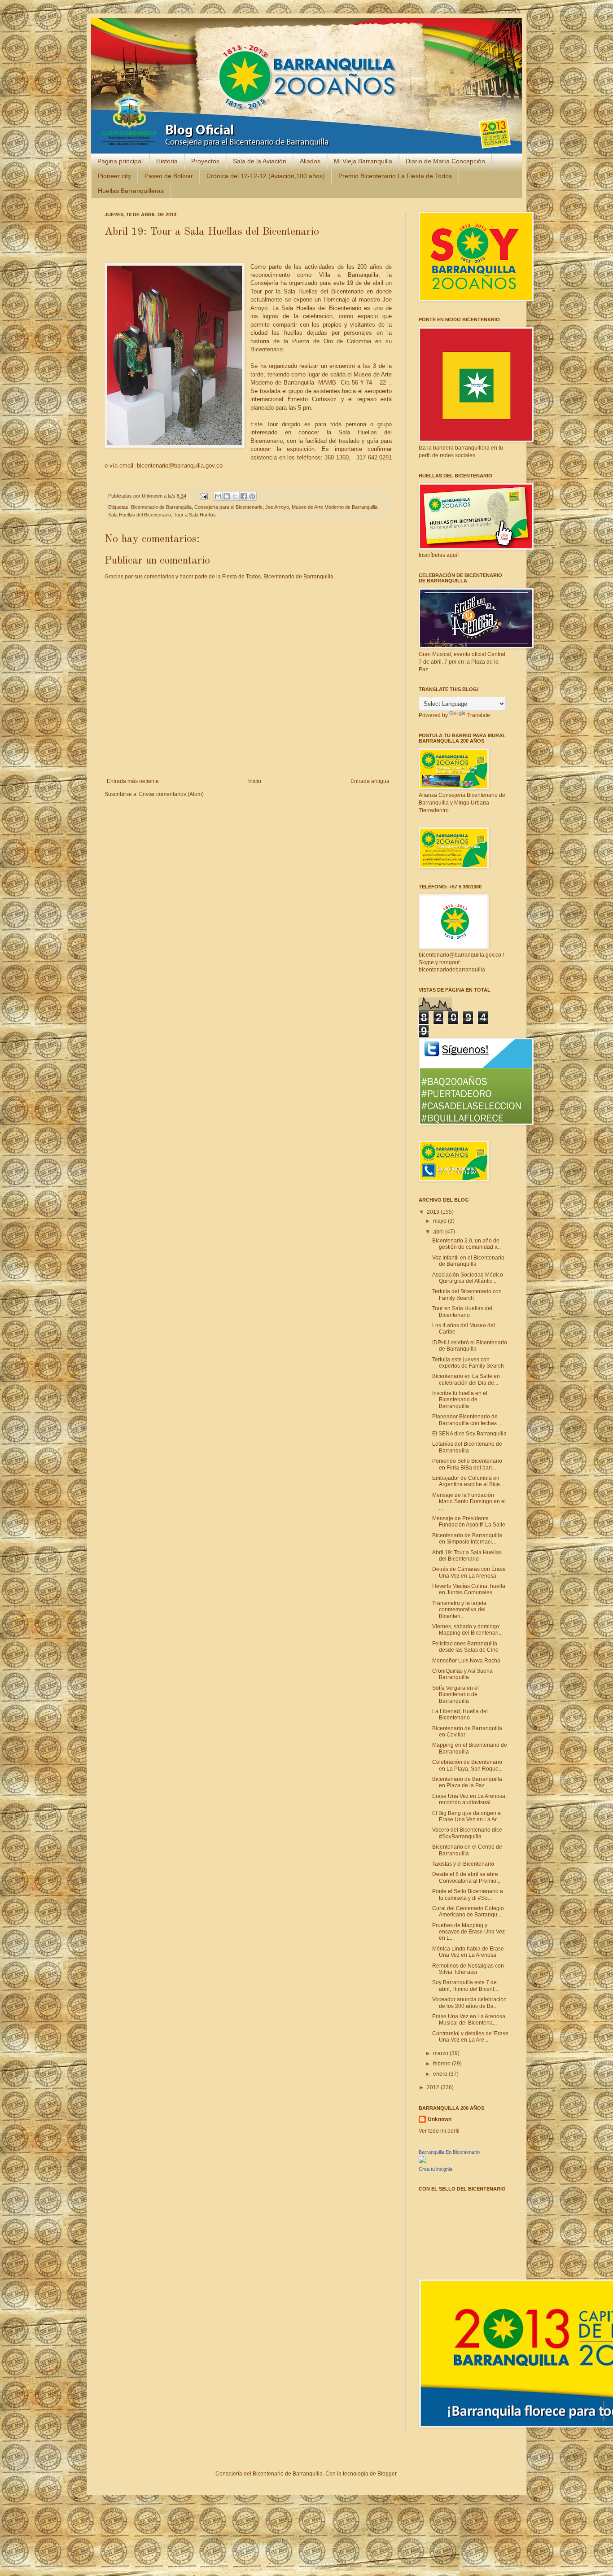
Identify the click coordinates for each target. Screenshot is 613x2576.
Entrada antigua (370, 781)
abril (439, 1232)
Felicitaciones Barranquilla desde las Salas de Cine (465, 1647)
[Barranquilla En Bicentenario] (422, 2161)
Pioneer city (114, 176)
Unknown (153, 496)
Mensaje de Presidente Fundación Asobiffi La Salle (469, 1522)
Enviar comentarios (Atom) (171, 794)
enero (441, 2074)
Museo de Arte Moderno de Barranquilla (335, 507)
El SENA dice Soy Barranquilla (469, 1434)
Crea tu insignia (436, 2169)
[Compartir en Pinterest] (252, 496)
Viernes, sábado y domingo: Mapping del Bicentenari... (467, 1630)
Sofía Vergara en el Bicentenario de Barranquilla (455, 1695)
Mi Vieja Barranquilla (363, 161)
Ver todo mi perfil (439, 2131)
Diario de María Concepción (445, 161)
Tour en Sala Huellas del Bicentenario (462, 1312)
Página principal (120, 161)
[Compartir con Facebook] (244, 496)
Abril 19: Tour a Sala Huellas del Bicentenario (467, 1556)
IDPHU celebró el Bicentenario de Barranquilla (470, 1346)
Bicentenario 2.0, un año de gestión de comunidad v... (466, 1244)
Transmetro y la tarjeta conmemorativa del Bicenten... (459, 1610)
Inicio (255, 781)
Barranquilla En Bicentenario (449, 2152)
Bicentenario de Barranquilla (161, 507)
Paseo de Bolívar (169, 176)
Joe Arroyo (277, 507)
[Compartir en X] (235, 496)
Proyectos (205, 161)
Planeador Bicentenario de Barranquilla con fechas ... (467, 1420)
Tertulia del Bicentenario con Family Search (467, 1295)
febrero (442, 2064)
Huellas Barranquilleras (131, 191)
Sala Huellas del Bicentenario (140, 515)
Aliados (310, 161)
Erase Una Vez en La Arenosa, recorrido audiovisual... (469, 1799)
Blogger (387, 2474)
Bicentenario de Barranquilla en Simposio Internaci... (467, 1539)
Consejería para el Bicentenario (228, 507)
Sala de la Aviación (260, 161)
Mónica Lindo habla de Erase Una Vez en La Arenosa (468, 1952)
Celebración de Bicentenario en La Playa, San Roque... (467, 1765)
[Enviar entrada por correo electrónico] (203, 496)
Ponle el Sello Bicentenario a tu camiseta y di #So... (468, 1894)
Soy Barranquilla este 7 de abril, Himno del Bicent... (465, 1986)
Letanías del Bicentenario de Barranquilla (467, 1447)
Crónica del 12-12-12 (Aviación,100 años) (266, 176)
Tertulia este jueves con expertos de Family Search (468, 1363)
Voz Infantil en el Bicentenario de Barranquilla (468, 1261)
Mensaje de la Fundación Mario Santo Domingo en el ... (469, 1502)
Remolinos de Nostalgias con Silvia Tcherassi (468, 1969)
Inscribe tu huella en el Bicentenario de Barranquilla (460, 1400)
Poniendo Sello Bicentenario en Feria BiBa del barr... (467, 1464)
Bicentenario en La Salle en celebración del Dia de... (466, 1379)
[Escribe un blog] (227, 496)
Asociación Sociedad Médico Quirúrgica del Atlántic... (468, 1278)
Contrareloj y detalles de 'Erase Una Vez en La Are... (470, 2037)
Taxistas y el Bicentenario (463, 1864)
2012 (434, 2087)
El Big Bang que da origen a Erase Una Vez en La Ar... (466, 1816)
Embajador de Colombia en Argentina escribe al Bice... (468, 1481)
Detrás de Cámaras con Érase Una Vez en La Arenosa (469, 1572)
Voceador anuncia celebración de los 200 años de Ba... (469, 2003)
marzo (441, 2053)
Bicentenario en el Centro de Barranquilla (467, 1850)
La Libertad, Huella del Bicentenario (460, 1714)
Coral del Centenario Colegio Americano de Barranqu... (468, 1911)
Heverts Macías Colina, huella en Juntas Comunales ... (469, 1589)
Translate (479, 715)
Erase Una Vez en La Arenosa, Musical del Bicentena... (469, 2020)
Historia (167, 161)
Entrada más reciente (133, 781)
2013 (434, 1212)
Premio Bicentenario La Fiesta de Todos (395, 176)
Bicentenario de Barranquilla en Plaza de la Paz (467, 1782)
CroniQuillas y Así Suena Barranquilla (462, 1674)
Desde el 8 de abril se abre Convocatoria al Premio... (466, 1877)
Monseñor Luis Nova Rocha (466, 1661)
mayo (440, 1221)
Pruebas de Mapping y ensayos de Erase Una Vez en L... (469, 1932)
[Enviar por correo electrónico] (218, 496)
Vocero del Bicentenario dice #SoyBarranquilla (467, 1833)
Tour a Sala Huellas (195, 515)
